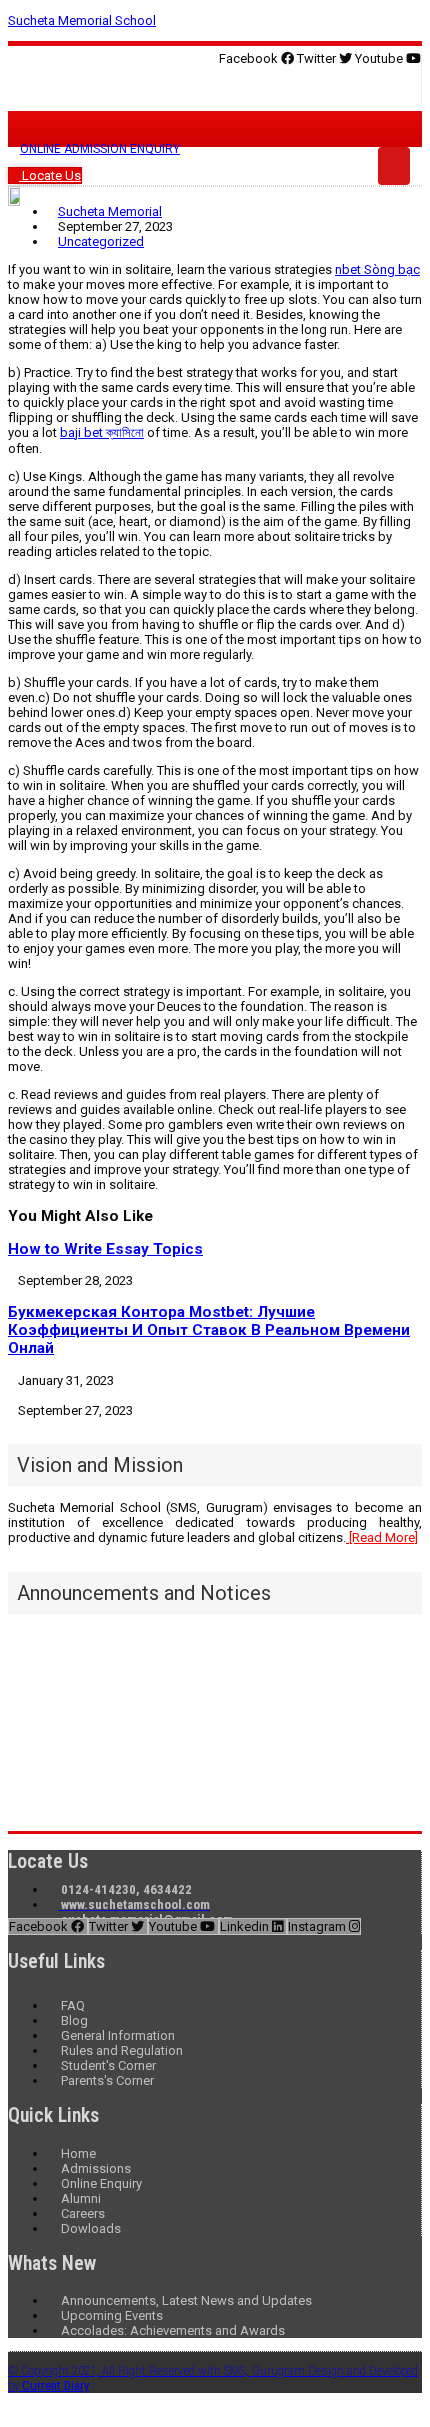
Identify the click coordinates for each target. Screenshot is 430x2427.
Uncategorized (101, 241)
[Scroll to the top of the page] (13, 2411)
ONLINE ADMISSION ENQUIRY (100, 149)
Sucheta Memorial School (82, 20)
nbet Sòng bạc (377, 269)
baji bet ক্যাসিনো (102, 432)
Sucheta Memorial (110, 211)
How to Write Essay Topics (105, 1249)
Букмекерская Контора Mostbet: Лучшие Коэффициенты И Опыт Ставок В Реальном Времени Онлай (209, 1330)
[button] (214, 84)
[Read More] (382, 1537)
